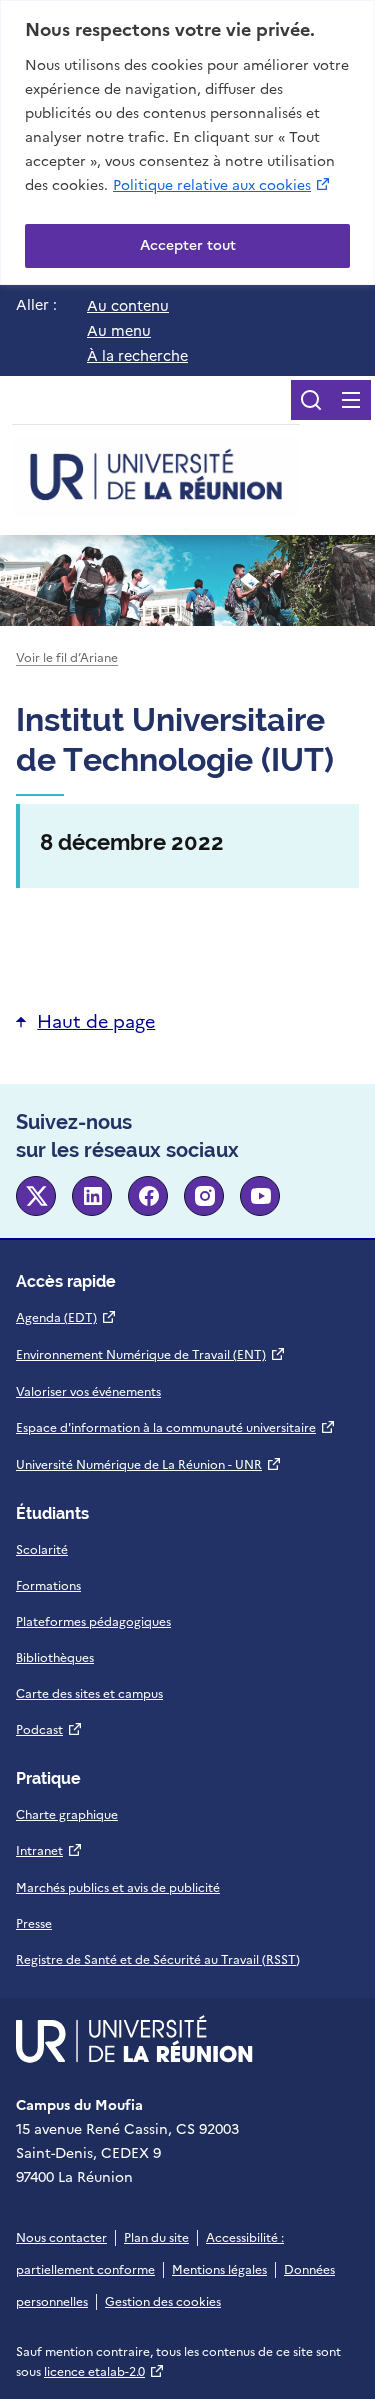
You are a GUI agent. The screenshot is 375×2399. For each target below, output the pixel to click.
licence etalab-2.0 (104, 2372)
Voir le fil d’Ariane (67, 658)
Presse (34, 1924)
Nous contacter (61, 2238)
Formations (48, 1586)
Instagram (204, 1196)
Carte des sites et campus (89, 1694)
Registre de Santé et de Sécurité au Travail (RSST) (158, 1960)
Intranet (49, 1851)
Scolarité (42, 1550)
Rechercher (311, 400)
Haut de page (96, 1021)
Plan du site (156, 2238)
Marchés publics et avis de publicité (118, 1888)
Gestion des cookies (163, 2302)
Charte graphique (67, 1815)
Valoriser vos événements (88, 1392)
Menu (351, 400)
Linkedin (92, 1196)
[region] (187, 142)
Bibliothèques (55, 1658)
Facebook (148, 1196)
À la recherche (137, 356)
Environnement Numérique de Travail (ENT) (151, 1355)
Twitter (36, 1196)
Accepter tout (188, 245)
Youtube (260, 1196)
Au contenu (128, 306)
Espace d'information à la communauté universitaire (176, 1428)
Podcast (49, 1730)
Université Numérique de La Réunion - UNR (149, 1465)
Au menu (119, 331)
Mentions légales (219, 2270)
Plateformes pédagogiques (93, 1622)
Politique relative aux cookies (222, 185)
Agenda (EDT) (66, 1318)
